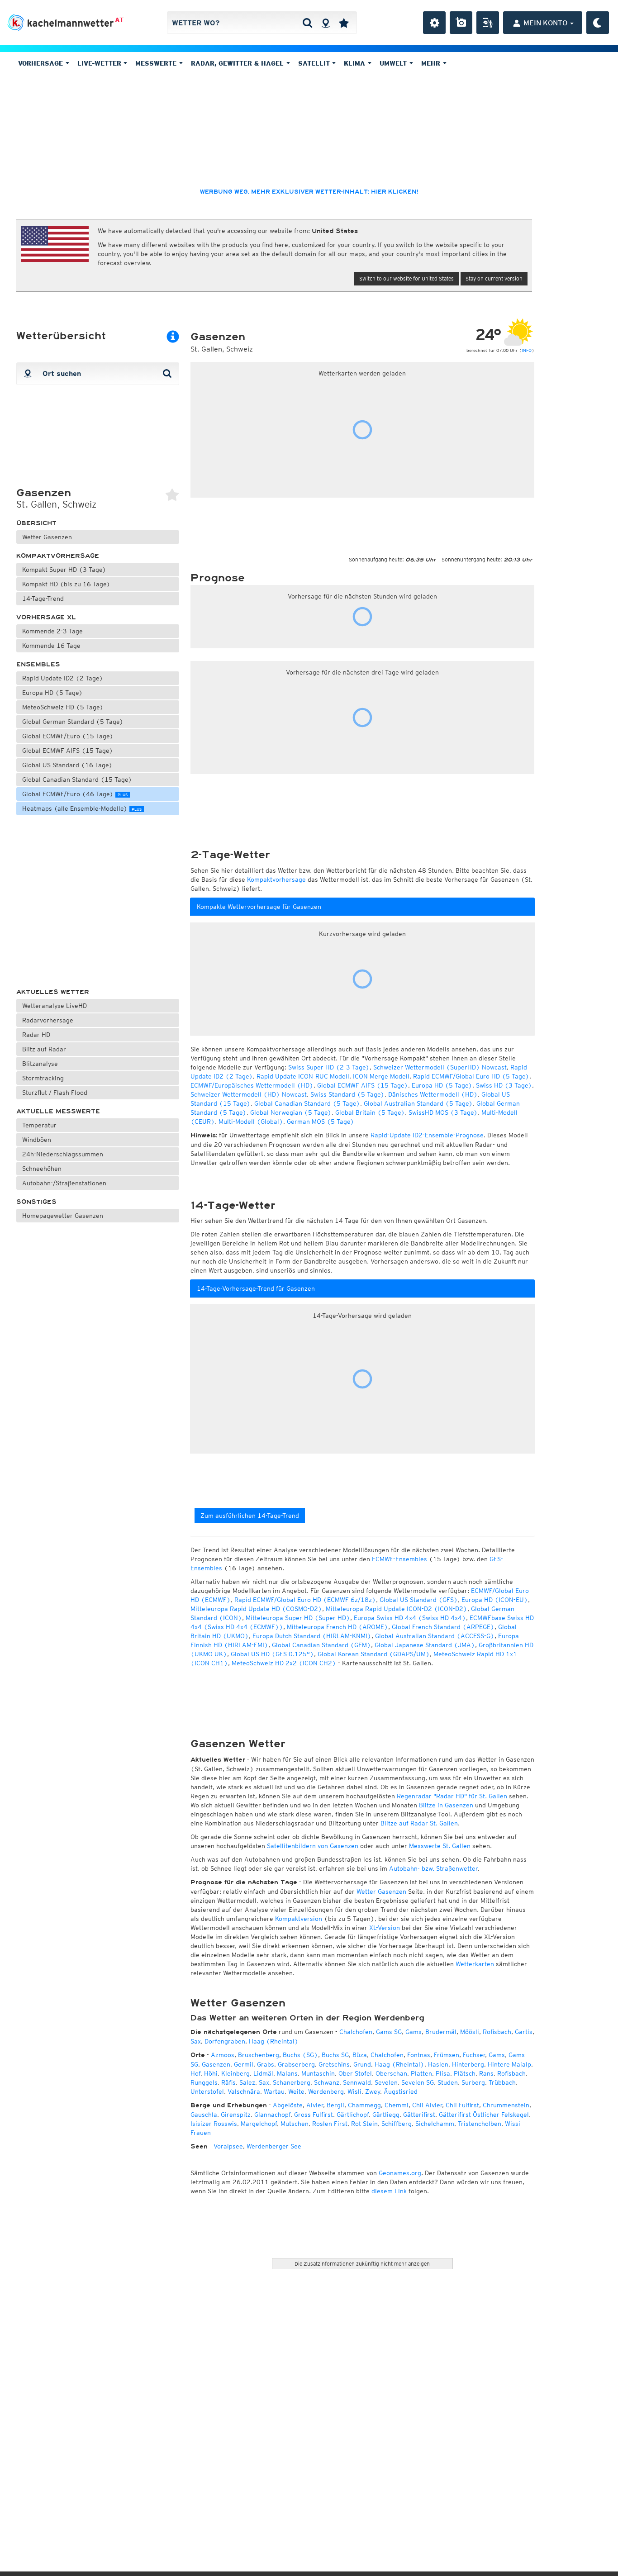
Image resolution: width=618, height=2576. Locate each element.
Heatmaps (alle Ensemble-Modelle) (82, 808)
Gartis (524, 2032)
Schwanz (327, 2082)
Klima (356, 63)
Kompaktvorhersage (58, 556)
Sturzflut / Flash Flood (55, 1093)
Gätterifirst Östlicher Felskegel (484, 2115)
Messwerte (157, 63)
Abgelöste (288, 2105)
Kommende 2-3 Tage (52, 631)
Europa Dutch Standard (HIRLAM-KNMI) (312, 1636)
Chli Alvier (427, 2105)
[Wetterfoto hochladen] (461, 23)
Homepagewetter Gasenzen (63, 1216)
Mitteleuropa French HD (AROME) (338, 1627)
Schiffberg (397, 2124)
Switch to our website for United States (406, 278)
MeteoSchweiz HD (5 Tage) (63, 707)
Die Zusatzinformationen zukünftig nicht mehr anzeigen (362, 2264)
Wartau (274, 2091)
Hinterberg (468, 2064)
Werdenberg (326, 2091)
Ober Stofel (355, 2073)
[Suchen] (307, 23)
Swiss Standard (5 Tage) (347, 1094)
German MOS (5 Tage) (321, 1122)
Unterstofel (207, 2091)
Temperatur (39, 1125)
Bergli (335, 2105)
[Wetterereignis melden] (488, 23)
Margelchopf (259, 2124)
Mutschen (295, 2124)
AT (119, 20)
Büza (360, 2055)
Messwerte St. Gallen (440, 1846)
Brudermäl (441, 2032)
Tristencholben (480, 2124)
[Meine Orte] (344, 23)
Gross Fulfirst (314, 2115)
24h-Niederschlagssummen (63, 1154)
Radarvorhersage (48, 1020)
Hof (195, 2073)
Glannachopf (272, 2115)
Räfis (228, 2082)
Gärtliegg (386, 2115)
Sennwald (357, 2082)
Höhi (211, 2073)
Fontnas (419, 2055)
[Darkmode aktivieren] (598, 23)
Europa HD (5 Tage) (52, 693)
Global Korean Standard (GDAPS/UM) (374, 1654)
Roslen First (330, 2124)
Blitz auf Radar (44, 1049)
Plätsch (465, 2073)
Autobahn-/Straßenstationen (64, 1183)
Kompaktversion (299, 1919)
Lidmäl (263, 2073)
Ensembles (38, 664)
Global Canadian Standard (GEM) (321, 1645)
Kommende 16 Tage (51, 646)
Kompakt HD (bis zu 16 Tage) (66, 584)
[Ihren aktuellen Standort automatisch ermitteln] (326, 23)
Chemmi (397, 2105)
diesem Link (389, 2191)
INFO (527, 350)
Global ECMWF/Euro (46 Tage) (75, 794)
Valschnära (244, 2091)
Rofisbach (497, 2032)
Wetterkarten (475, 1964)
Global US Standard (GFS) (419, 1600)
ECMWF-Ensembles (399, 1559)
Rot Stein (364, 2124)
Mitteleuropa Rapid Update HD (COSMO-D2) (256, 1609)
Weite (296, 2091)
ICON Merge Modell (381, 1076)
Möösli (470, 2032)
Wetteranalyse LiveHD (55, 1006)
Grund (362, 2064)
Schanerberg (292, 2082)
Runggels (204, 2082)
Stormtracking (43, 1078)
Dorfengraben (225, 2041)
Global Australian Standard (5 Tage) (418, 1103)
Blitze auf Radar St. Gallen (419, 1823)
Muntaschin (318, 2073)
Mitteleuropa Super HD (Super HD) (298, 1618)
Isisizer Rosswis (214, 2124)
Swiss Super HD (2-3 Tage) (329, 1067)
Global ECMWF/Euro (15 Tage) (68, 736)
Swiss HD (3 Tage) (504, 1085)
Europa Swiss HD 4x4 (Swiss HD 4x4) (410, 1618)
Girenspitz (236, 2115)
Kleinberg (235, 2073)
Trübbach (502, 2082)
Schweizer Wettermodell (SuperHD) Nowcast (440, 1067)
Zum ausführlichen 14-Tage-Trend (250, 1516)
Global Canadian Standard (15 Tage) (77, 779)
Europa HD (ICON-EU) (495, 1600)
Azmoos (223, 2055)
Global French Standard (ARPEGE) (443, 1627)
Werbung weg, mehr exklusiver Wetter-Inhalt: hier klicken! (309, 192)
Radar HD (36, 1035)
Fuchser (474, 2055)
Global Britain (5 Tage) (370, 1112)
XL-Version (385, 1928)
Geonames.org (400, 2173)
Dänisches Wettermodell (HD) (433, 1094)
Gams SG (389, 2032)
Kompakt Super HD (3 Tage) (64, 570)
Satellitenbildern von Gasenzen (313, 1846)
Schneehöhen (42, 1169)
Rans (486, 2073)
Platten (421, 2073)
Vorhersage (42, 63)
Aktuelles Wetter (53, 992)
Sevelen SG (418, 2082)
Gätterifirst (419, 2115)
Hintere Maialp (509, 2064)
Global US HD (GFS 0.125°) (272, 1654)
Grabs (266, 2064)
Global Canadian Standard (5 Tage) (307, 1103)
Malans (287, 2073)
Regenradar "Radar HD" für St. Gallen (452, 1796)
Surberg (473, 2082)
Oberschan (391, 2073)
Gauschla (204, 2115)
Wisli (354, 2091)
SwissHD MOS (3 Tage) (443, 1112)
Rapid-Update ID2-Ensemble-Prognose (427, 1135)
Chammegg (364, 2105)
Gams (414, 2032)
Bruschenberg (259, 2055)
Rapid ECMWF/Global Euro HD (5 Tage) (471, 1076)
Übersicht (36, 523)
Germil (244, 2064)
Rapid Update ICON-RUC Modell (303, 1076)
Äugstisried (401, 2091)
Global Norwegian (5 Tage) (291, 1112)
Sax (196, 2041)
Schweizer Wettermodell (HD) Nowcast (249, 1094)
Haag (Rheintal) (274, 2041)
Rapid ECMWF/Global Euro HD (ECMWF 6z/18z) (305, 1600)
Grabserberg (296, 2064)
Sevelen (386, 2082)
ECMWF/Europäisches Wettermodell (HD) (252, 1085)
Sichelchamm (435, 2124)
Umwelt (394, 63)
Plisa (443, 2073)
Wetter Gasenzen (47, 537)
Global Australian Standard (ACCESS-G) (435, 1636)
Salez (247, 2082)
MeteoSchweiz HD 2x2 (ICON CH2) (284, 1663)
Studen (448, 2082)
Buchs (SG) (300, 2055)
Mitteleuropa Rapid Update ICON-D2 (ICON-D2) (397, 1609)
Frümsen (447, 2055)
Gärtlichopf (353, 2115)
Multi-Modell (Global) (251, 1122)
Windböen (37, 1140)
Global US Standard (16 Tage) (67, 765)
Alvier (315, 2105)
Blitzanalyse (40, 1064)
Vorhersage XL (46, 617)
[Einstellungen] (434, 23)
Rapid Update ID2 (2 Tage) (63, 678)
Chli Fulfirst (462, 2105)
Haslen (438, 2064)
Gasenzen (216, 2064)
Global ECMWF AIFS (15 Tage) (68, 751)
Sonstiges (36, 1202)
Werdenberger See (274, 2146)
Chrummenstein (506, 2105)
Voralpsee (228, 2146)
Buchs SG (335, 2055)
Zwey (373, 2091)
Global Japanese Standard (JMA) (425, 1645)
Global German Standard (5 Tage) (73, 722)
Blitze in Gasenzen (446, 1805)
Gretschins (334, 2064)
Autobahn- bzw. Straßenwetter (433, 1868)
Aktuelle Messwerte (58, 1111)
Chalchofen (356, 2032)
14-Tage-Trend (43, 599)
